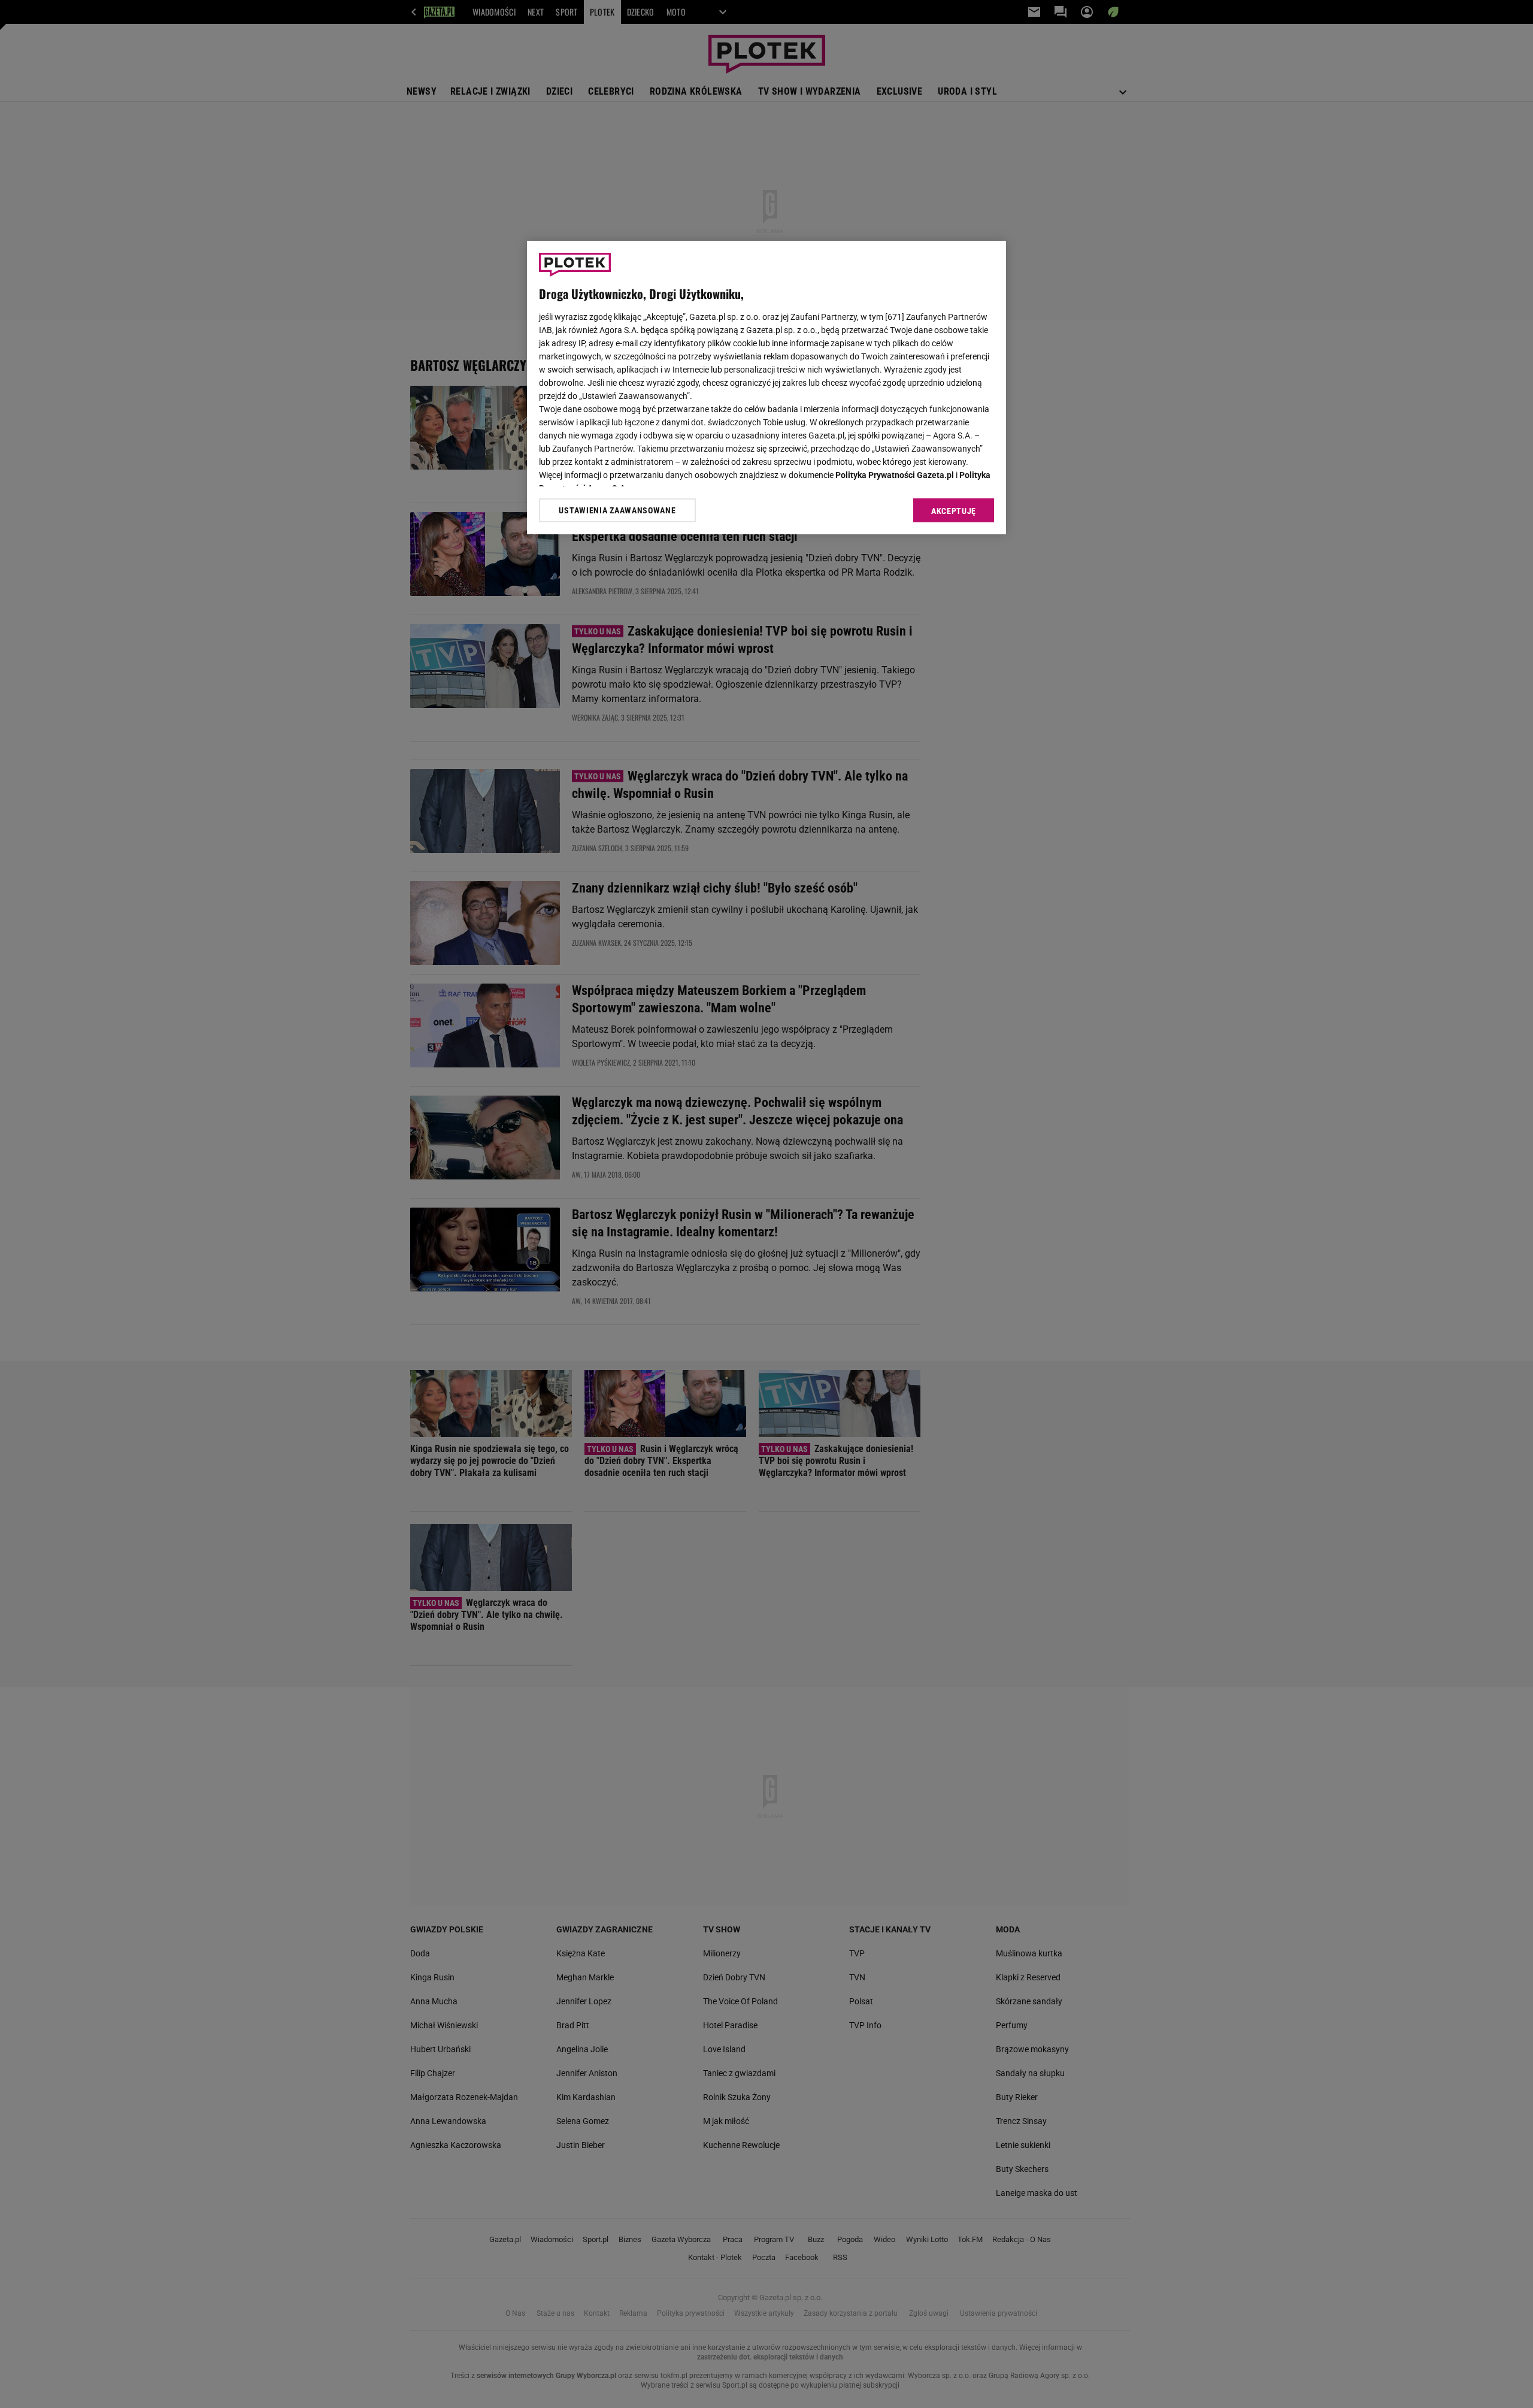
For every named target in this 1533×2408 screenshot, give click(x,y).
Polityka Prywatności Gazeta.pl (895, 475)
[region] (766, 388)
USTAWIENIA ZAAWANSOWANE (617, 510)
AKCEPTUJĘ (954, 511)
